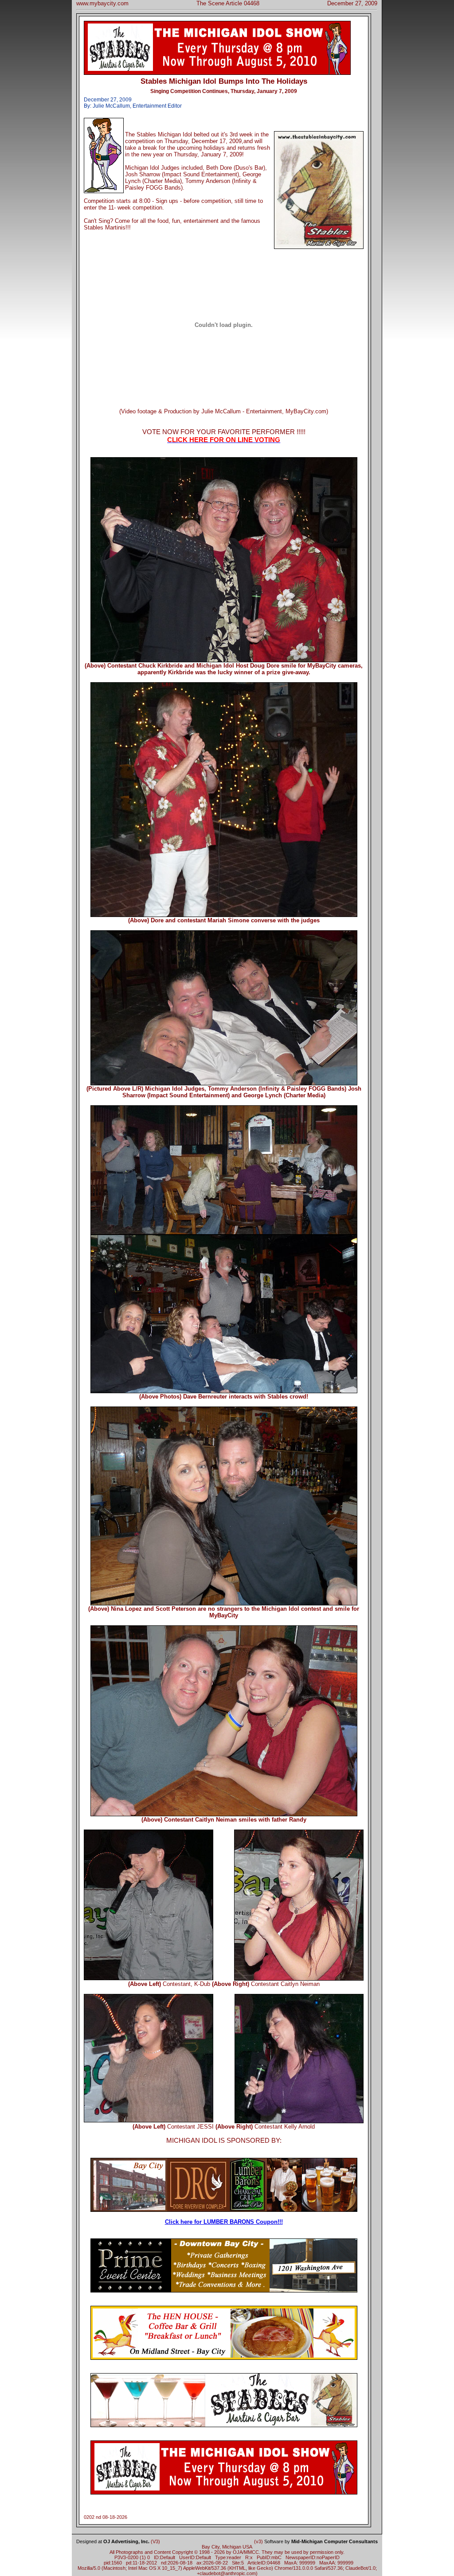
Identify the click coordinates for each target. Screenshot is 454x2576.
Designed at (113, 2541)
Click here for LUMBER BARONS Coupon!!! (224, 2222)
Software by (321, 2541)
